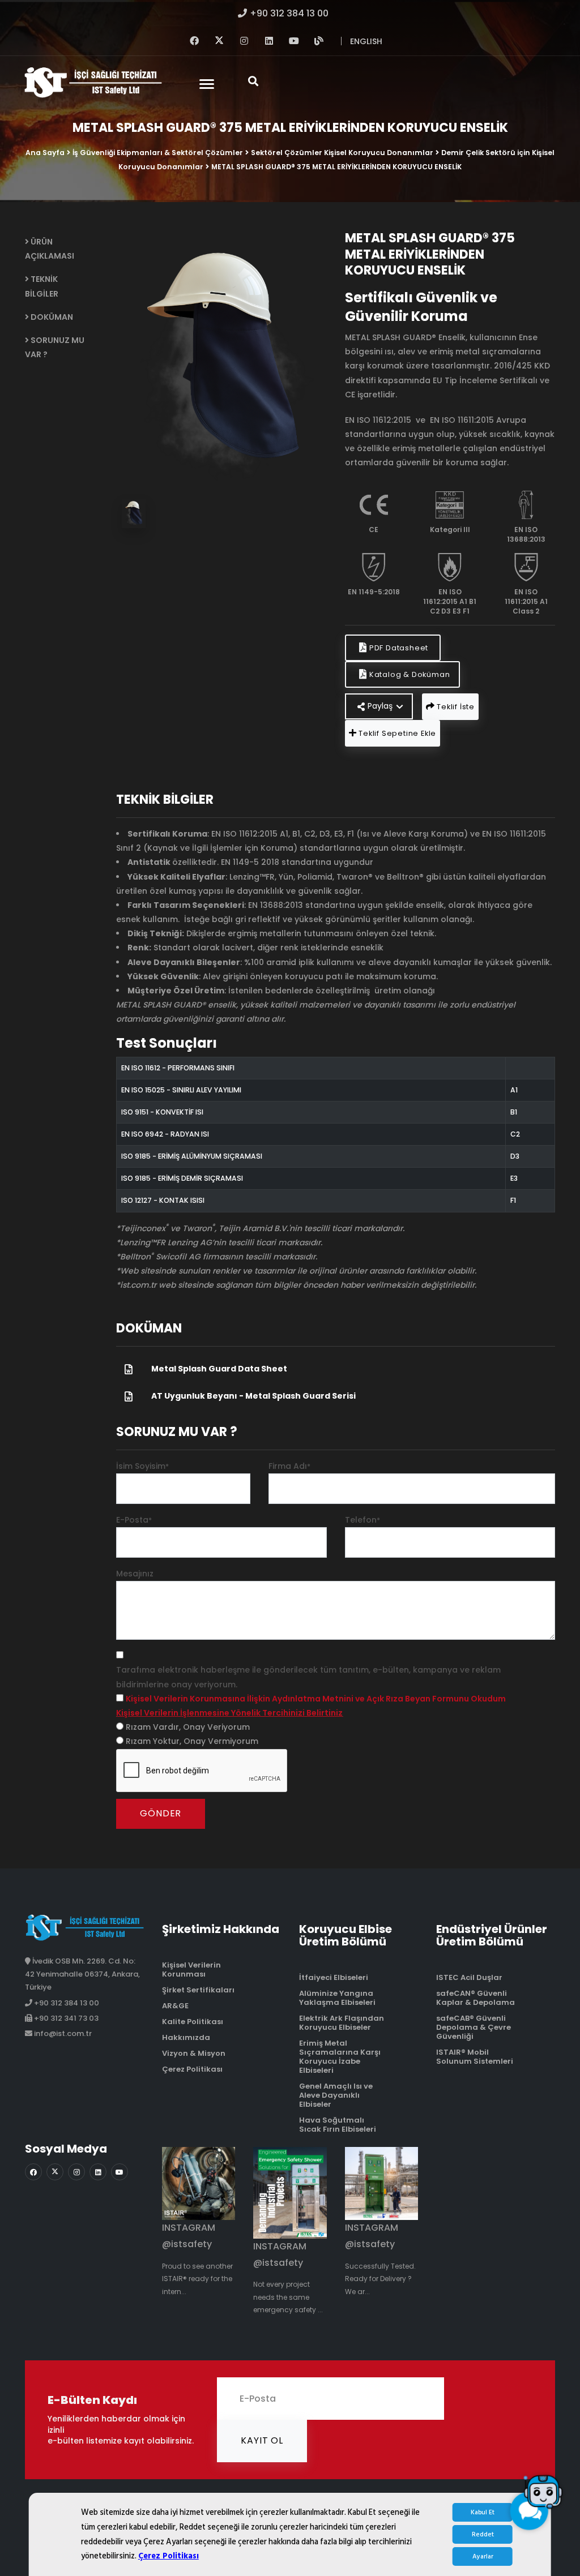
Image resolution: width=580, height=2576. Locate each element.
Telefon (362, 1520)
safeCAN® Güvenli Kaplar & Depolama (475, 1998)
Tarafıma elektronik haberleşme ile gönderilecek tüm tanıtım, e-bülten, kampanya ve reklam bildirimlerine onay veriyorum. (308, 1677)
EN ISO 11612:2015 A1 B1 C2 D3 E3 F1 (450, 601)
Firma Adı (289, 1466)
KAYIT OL (262, 2440)
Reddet (483, 2534)
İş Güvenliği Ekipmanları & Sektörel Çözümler (158, 153)
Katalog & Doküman (408, 674)
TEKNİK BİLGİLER (42, 286)
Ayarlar (483, 2556)
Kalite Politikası (193, 2022)
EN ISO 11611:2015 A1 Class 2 (526, 601)
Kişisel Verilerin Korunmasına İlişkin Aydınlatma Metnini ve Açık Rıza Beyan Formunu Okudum (316, 1699)
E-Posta (134, 1520)
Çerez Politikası (169, 2556)
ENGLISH (366, 41)
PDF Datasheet (399, 648)
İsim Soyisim (142, 1466)
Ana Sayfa (45, 153)
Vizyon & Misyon (194, 2053)
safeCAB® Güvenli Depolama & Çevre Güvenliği (474, 2027)
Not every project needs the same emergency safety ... (288, 2297)
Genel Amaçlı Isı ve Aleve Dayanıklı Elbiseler (336, 2095)
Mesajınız (135, 1574)
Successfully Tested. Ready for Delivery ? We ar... (380, 2279)
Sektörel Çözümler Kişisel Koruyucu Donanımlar (342, 153)
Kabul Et (483, 2512)
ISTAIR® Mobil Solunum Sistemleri (475, 2057)
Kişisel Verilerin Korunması (191, 1969)
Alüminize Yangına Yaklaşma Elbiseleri (337, 1998)
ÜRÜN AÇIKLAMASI (50, 249)
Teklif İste (455, 707)
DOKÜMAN (51, 317)
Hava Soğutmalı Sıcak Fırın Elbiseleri (338, 2125)
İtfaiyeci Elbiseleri (334, 1977)
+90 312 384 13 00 (289, 13)
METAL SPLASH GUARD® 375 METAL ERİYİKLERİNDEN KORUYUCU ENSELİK (336, 167)
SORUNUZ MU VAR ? (55, 347)
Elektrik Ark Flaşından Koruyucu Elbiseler (342, 2023)
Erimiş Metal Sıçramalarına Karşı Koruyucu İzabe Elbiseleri (340, 2057)
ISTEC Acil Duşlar (469, 1977)
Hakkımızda (186, 2037)
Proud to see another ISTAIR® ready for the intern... (197, 2279)
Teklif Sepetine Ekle (396, 733)
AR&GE (175, 2006)
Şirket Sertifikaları (198, 1990)
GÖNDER (161, 1813)
